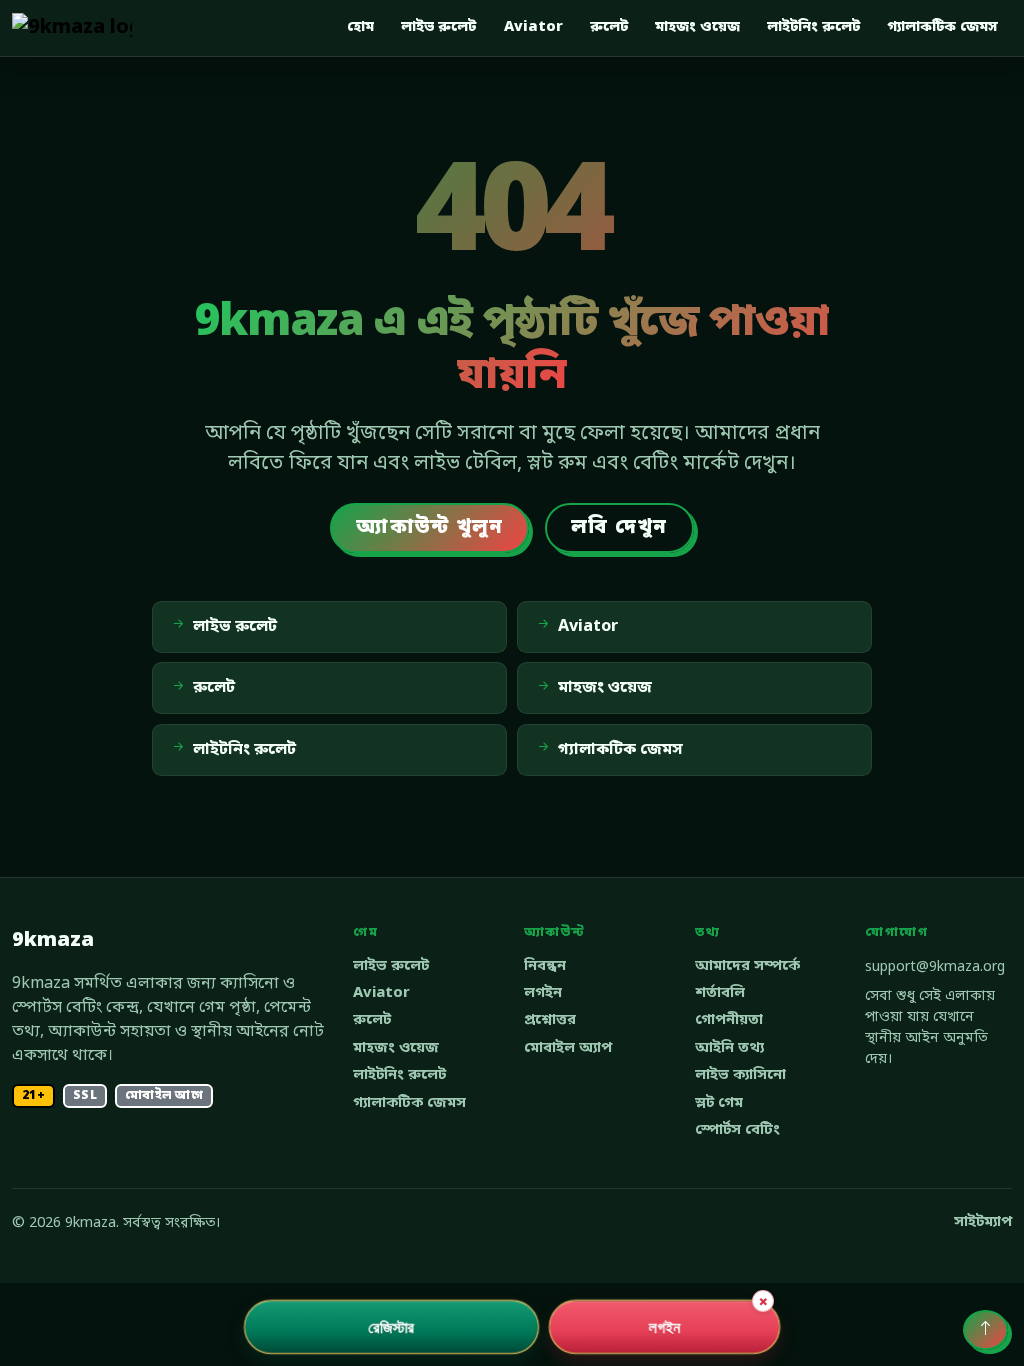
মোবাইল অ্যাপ (568, 1048)
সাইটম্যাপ (983, 1222)
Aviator (533, 27)
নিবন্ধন (545, 966)
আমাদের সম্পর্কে (747, 966)
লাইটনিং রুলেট (813, 27)
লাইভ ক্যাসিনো (740, 1075)
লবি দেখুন (619, 528)
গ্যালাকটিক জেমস (942, 27)
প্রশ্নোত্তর (550, 1020)
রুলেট (609, 27)
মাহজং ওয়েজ (697, 27)
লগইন (543, 993)
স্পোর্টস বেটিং (737, 1130)
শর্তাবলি (720, 993)
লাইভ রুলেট (438, 27)
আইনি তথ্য (729, 1048)
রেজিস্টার (391, 1327)
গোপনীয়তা (729, 1020)
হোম (360, 27)
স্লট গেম (719, 1103)
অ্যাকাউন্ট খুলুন (429, 528)
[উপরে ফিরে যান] (985, 1330)
